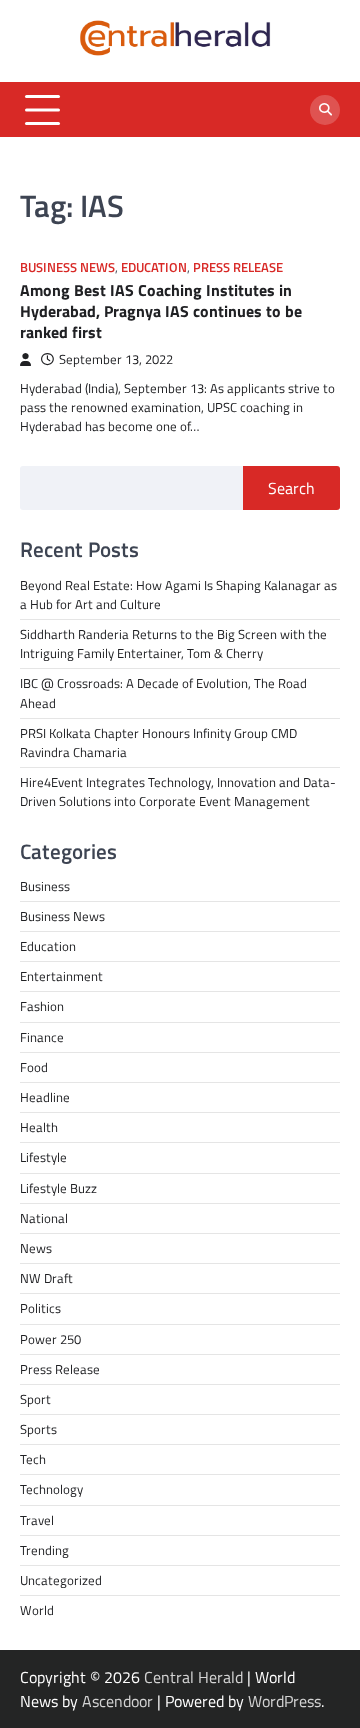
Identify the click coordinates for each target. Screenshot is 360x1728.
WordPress (284, 1701)
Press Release (238, 267)
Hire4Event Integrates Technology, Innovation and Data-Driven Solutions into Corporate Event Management (178, 791)
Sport (35, 1399)
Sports (38, 1429)
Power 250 (50, 1339)
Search (291, 488)
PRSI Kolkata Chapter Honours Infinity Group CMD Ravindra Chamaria (158, 742)
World (37, 1610)
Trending (44, 1550)
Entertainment (61, 976)
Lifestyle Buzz (58, 1188)
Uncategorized (61, 1580)
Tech (33, 1459)
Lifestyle (43, 1157)
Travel (37, 1520)
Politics (40, 1308)
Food (34, 1067)
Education (154, 267)
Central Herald (193, 1677)
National (44, 1218)
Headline (45, 1097)
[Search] (325, 110)
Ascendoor (117, 1701)
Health (39, 1127)
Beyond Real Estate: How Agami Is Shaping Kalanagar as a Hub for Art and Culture (178, 594)
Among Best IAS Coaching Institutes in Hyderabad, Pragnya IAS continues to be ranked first (161, 311)
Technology (51, 1489)
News (36, 1248)
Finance (42, 1037)
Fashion (42, 1006)
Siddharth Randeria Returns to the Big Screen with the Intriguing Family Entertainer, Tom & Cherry (173, 643)
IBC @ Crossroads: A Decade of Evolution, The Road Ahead (163, 692)
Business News (67, 267)
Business (45, 886)
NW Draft (46, 1278)
